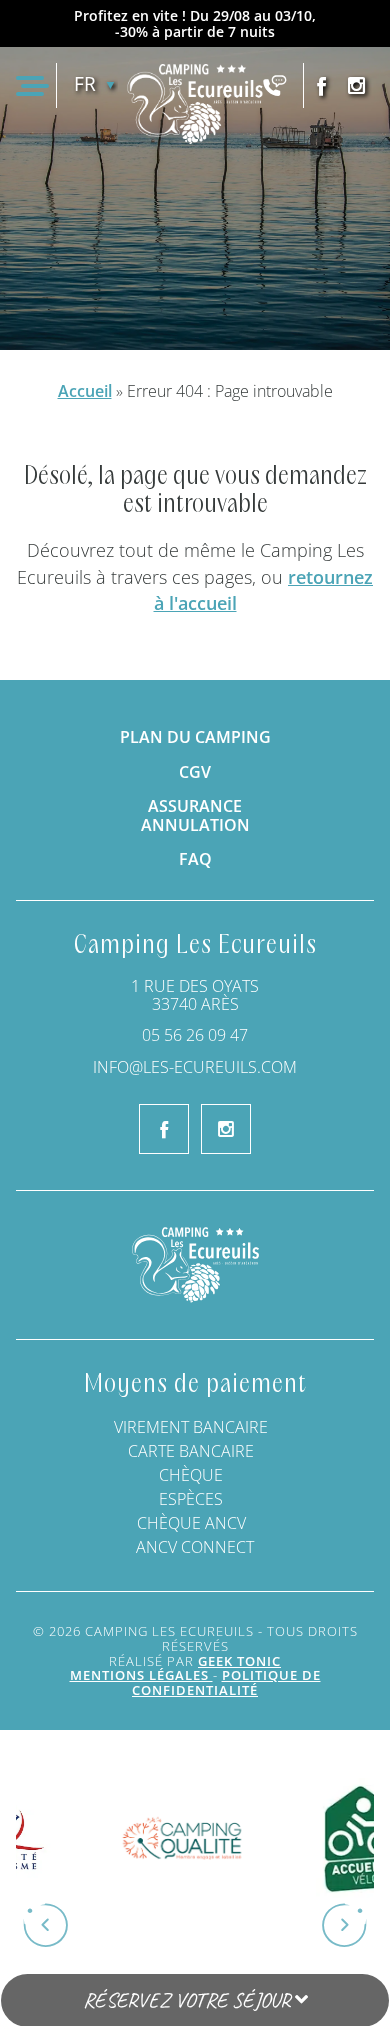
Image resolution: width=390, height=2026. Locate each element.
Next (334, 1918)
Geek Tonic (239, 1661)
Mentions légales (141, 1675)
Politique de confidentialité (226, 1682)
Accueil (85, 391)
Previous (56, 1918)
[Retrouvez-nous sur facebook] (321, 86)
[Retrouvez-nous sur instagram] (356, 86)
